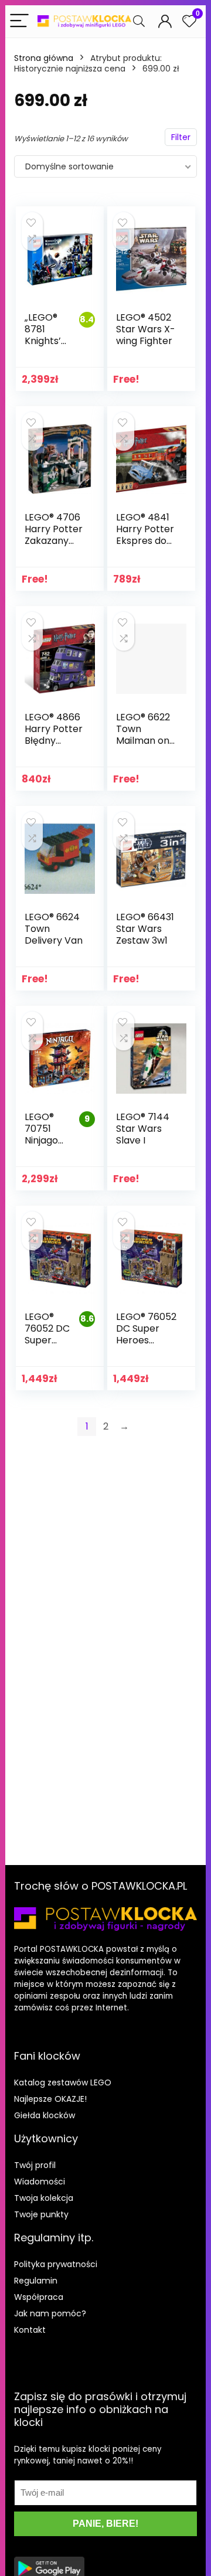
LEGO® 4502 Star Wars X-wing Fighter (146, 329)
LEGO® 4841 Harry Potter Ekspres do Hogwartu (145, 535)
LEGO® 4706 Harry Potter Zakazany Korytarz (54, 535)
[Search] (139, 21)
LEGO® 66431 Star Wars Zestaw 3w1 (145, 929)
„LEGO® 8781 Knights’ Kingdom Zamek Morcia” (45, 347)
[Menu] (19, 21)
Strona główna (44, 58)
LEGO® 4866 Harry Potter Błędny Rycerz (54, 735)
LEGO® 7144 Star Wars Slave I (143, 1129)
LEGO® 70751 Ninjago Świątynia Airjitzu (47, 1140)
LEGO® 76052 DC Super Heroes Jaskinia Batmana (47, 1346)
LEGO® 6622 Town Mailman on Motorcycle (143, 735)
